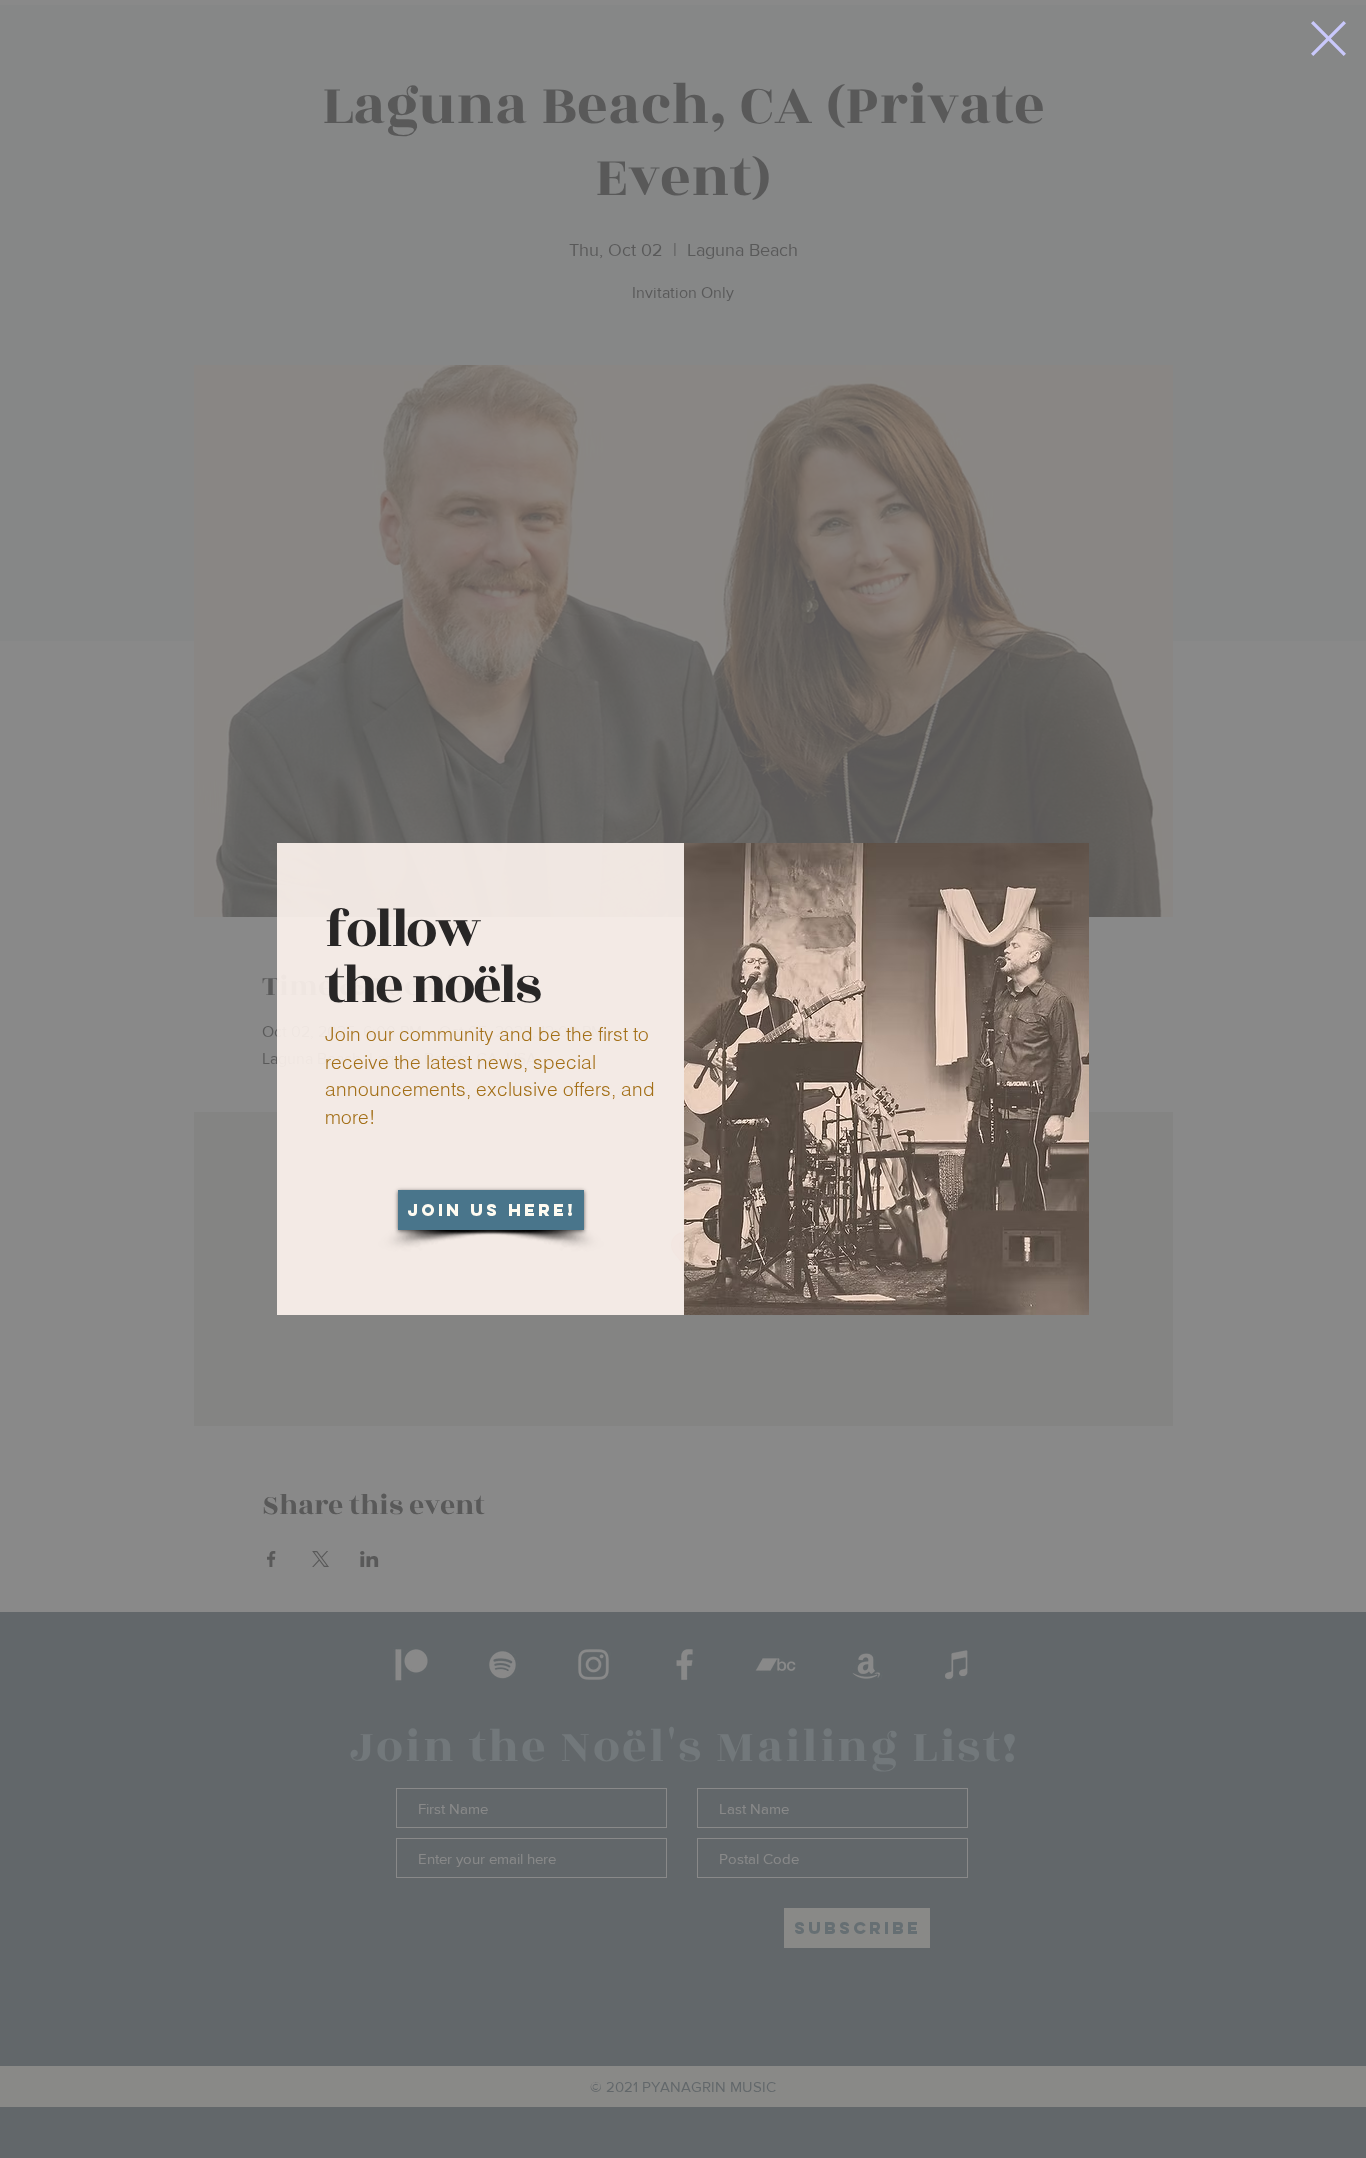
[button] (1328, 38)
